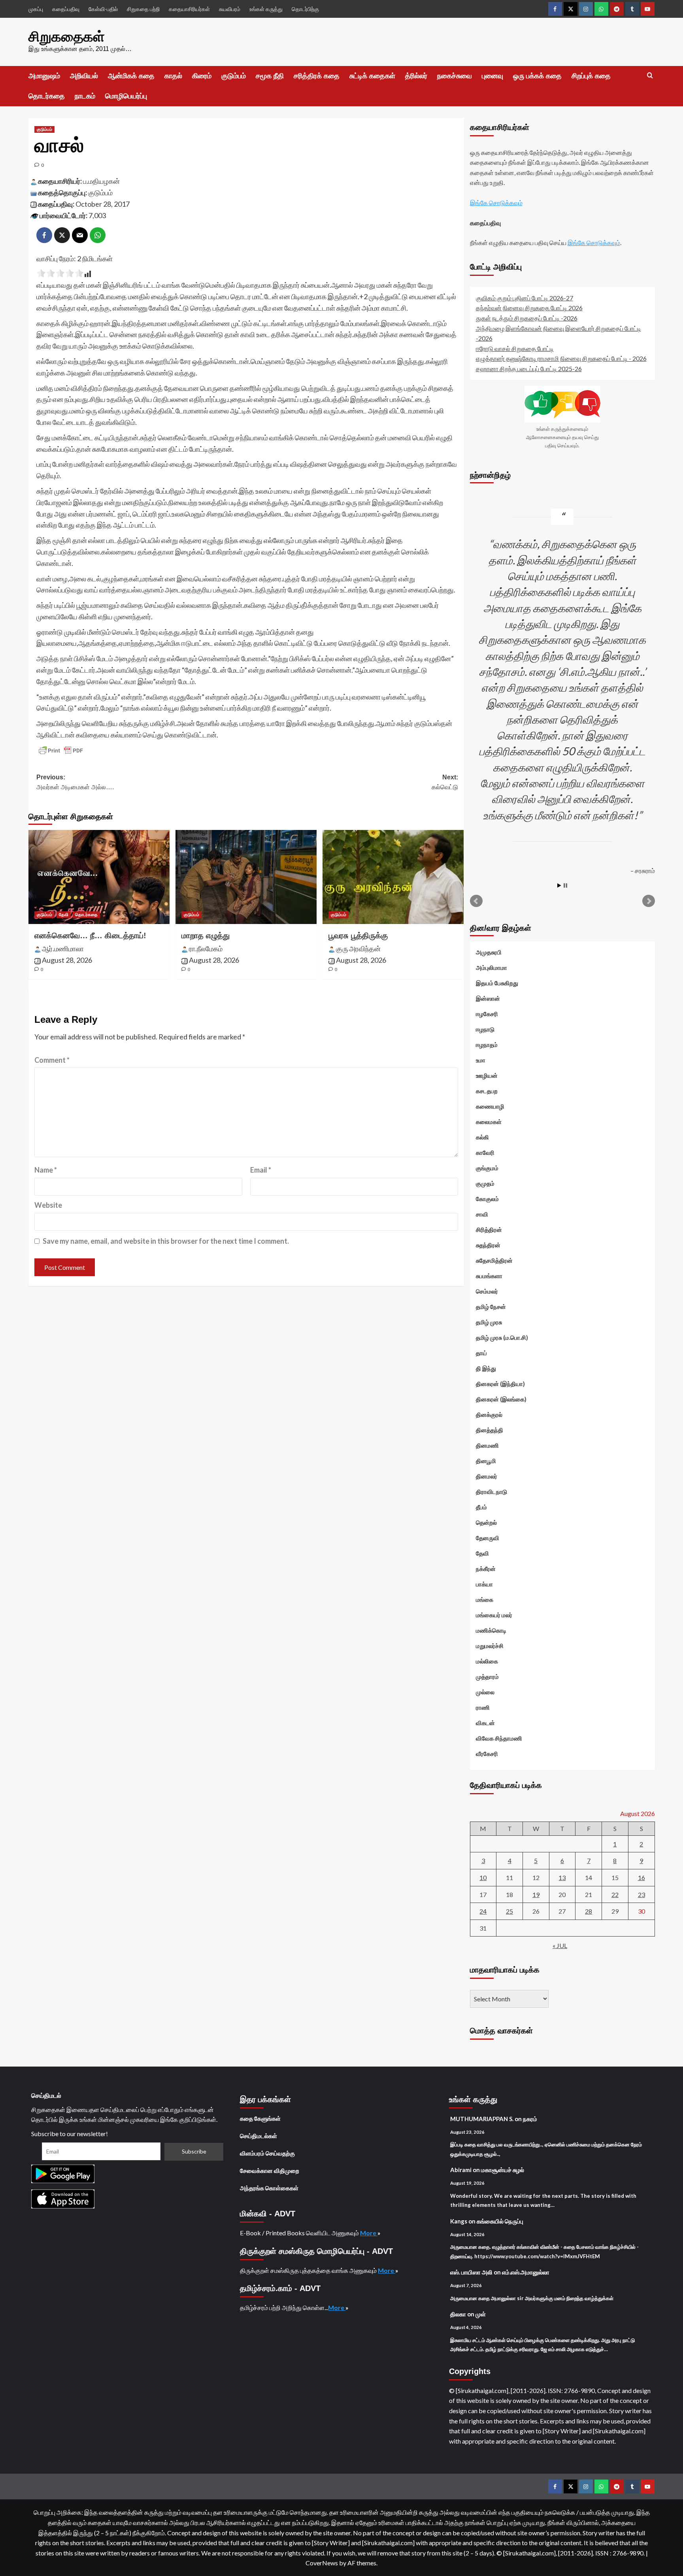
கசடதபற (487, 1091)
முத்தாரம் (487, 1676)
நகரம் (530, 2119)
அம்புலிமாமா (491, 967)
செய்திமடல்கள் (258, 2136)
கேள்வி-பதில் (103, 9)
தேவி (64, 915)
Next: (445, 782)
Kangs (459, 2221)
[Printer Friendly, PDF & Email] (61, 751)
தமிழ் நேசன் (491, 1307)
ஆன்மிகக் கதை (131, 76)
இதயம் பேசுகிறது (497, 983)
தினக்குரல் (489, 1414)
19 (536, 1894)
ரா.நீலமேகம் (206, 949)
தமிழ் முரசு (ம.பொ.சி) (502, 1337)
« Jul (560, 1945)
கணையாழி (490, 1106)
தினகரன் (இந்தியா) (500, 1384)
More (369, 2233)
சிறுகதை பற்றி (143, 9)
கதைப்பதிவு (66, 9)
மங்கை (485, 1599)
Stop (565, 885)
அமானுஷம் (44, 76)
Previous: (75, 782)
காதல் (173, 76)
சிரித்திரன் (489, 1230)
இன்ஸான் (488, 998)
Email (261, 1170)
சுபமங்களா (489, 1276)
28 (589, 1911)
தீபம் (481, 1507)
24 (483, 1911)
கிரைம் (202, 76)
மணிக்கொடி (491, 1630)
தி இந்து (486, 1368)
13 (562, 1877)
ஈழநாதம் (487, 1045)
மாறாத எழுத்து (206, 935)
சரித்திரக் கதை (317, 76)
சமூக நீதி (270, 76)
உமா (481, 1060)
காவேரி (485, 1152)
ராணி (483, 1707)
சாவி (482, 1214)
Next (649, 901)
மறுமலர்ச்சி (490, 1646)
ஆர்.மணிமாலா (63, 949)
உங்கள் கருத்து (266, 9)
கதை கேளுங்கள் (260, 2118)
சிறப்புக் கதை (591, 76)
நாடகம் (85, 96)
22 (615, 1894)
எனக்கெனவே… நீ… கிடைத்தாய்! (90, 935)
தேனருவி (488, 1538)
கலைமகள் (489, 1122)
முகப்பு (36, 9)
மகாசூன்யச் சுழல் (503, 2170)
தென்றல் (486, 1522)
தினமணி (487, 1445)
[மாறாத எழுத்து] (246, 877)
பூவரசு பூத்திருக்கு (358, 935)
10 (483, 1877)
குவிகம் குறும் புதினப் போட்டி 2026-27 (525, 298)
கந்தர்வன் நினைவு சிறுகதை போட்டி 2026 (529, 308)
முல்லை (485, 1692)
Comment (52, 1060)
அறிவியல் (84, 76)
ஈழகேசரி (487, 1014)
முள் (481, 2314)
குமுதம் (485, 1183)
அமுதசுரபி (489, 952)
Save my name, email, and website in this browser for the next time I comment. (166, 1241)
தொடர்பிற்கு (305, 9)
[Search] (650, 76)
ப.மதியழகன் (101, 181)
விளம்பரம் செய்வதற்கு (267, 2153)
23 (641, 1894)
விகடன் (485, 1723)
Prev (476, 901)
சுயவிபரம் (230, 9)
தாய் (481, 1353)
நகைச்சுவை (455, 76)
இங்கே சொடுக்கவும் (496, 203)
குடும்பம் (234, 76)
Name (46, 1170)
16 (641, 1877)
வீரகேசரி (487, 1754)
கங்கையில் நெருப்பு (500, 2221)
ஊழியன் (487, 1075)
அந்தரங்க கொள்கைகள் (269, 2188)
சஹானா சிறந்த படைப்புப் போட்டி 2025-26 (529, 369)
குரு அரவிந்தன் (358, 949)
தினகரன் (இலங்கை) (501, 1399)
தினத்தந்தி (490, 1430)
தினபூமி (486, 1461)
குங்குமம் (487, 1168)
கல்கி (482, 1137)
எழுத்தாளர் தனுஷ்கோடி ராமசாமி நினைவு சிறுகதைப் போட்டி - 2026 (561, 358)
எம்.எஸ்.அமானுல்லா (526, 2272)
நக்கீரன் (486, 1569)
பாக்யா (484, 1584)
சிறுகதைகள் (67, 37)
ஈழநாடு (485, 1029)
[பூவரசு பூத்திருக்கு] (393, 877)
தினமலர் (487, 1476)
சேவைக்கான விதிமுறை (270, 2171)
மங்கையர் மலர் (494, 1615)
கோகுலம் (487, 1199)
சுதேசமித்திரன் (494, 1260)
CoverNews (322, 2563)
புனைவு (492, 76)
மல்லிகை (487, 1661)
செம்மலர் (487, 1291)
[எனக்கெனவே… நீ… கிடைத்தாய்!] (99, 877)
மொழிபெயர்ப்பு (126, 96)
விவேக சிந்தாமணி (499, 1738)
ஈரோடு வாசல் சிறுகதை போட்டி (515, 348)
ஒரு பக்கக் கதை (537, 76)
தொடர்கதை (47, 96)
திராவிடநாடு (491, 1492)
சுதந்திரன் (488, 1245)
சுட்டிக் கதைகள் (372, 76)
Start (559, 885)
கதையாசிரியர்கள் (189, 9)
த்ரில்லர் (416, 76)
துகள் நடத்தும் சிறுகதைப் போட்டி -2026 (527, 318)
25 (509, 1911)
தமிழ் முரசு (489, 1322)
